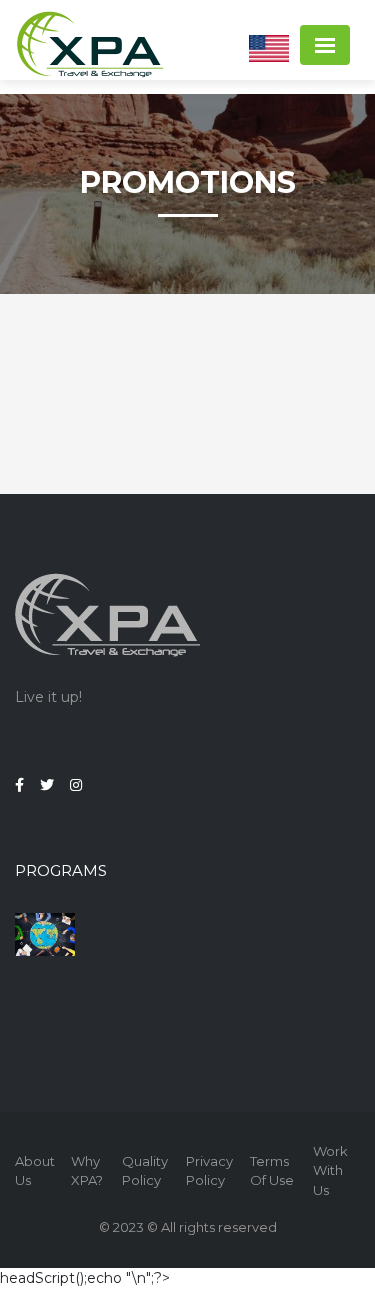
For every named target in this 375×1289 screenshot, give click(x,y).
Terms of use (272, 1171)
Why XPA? (87, 1171)
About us (35, 1171)
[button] (269, 48)
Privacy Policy (209, 1171)
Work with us (330, 1170)
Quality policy (145, 1171)
